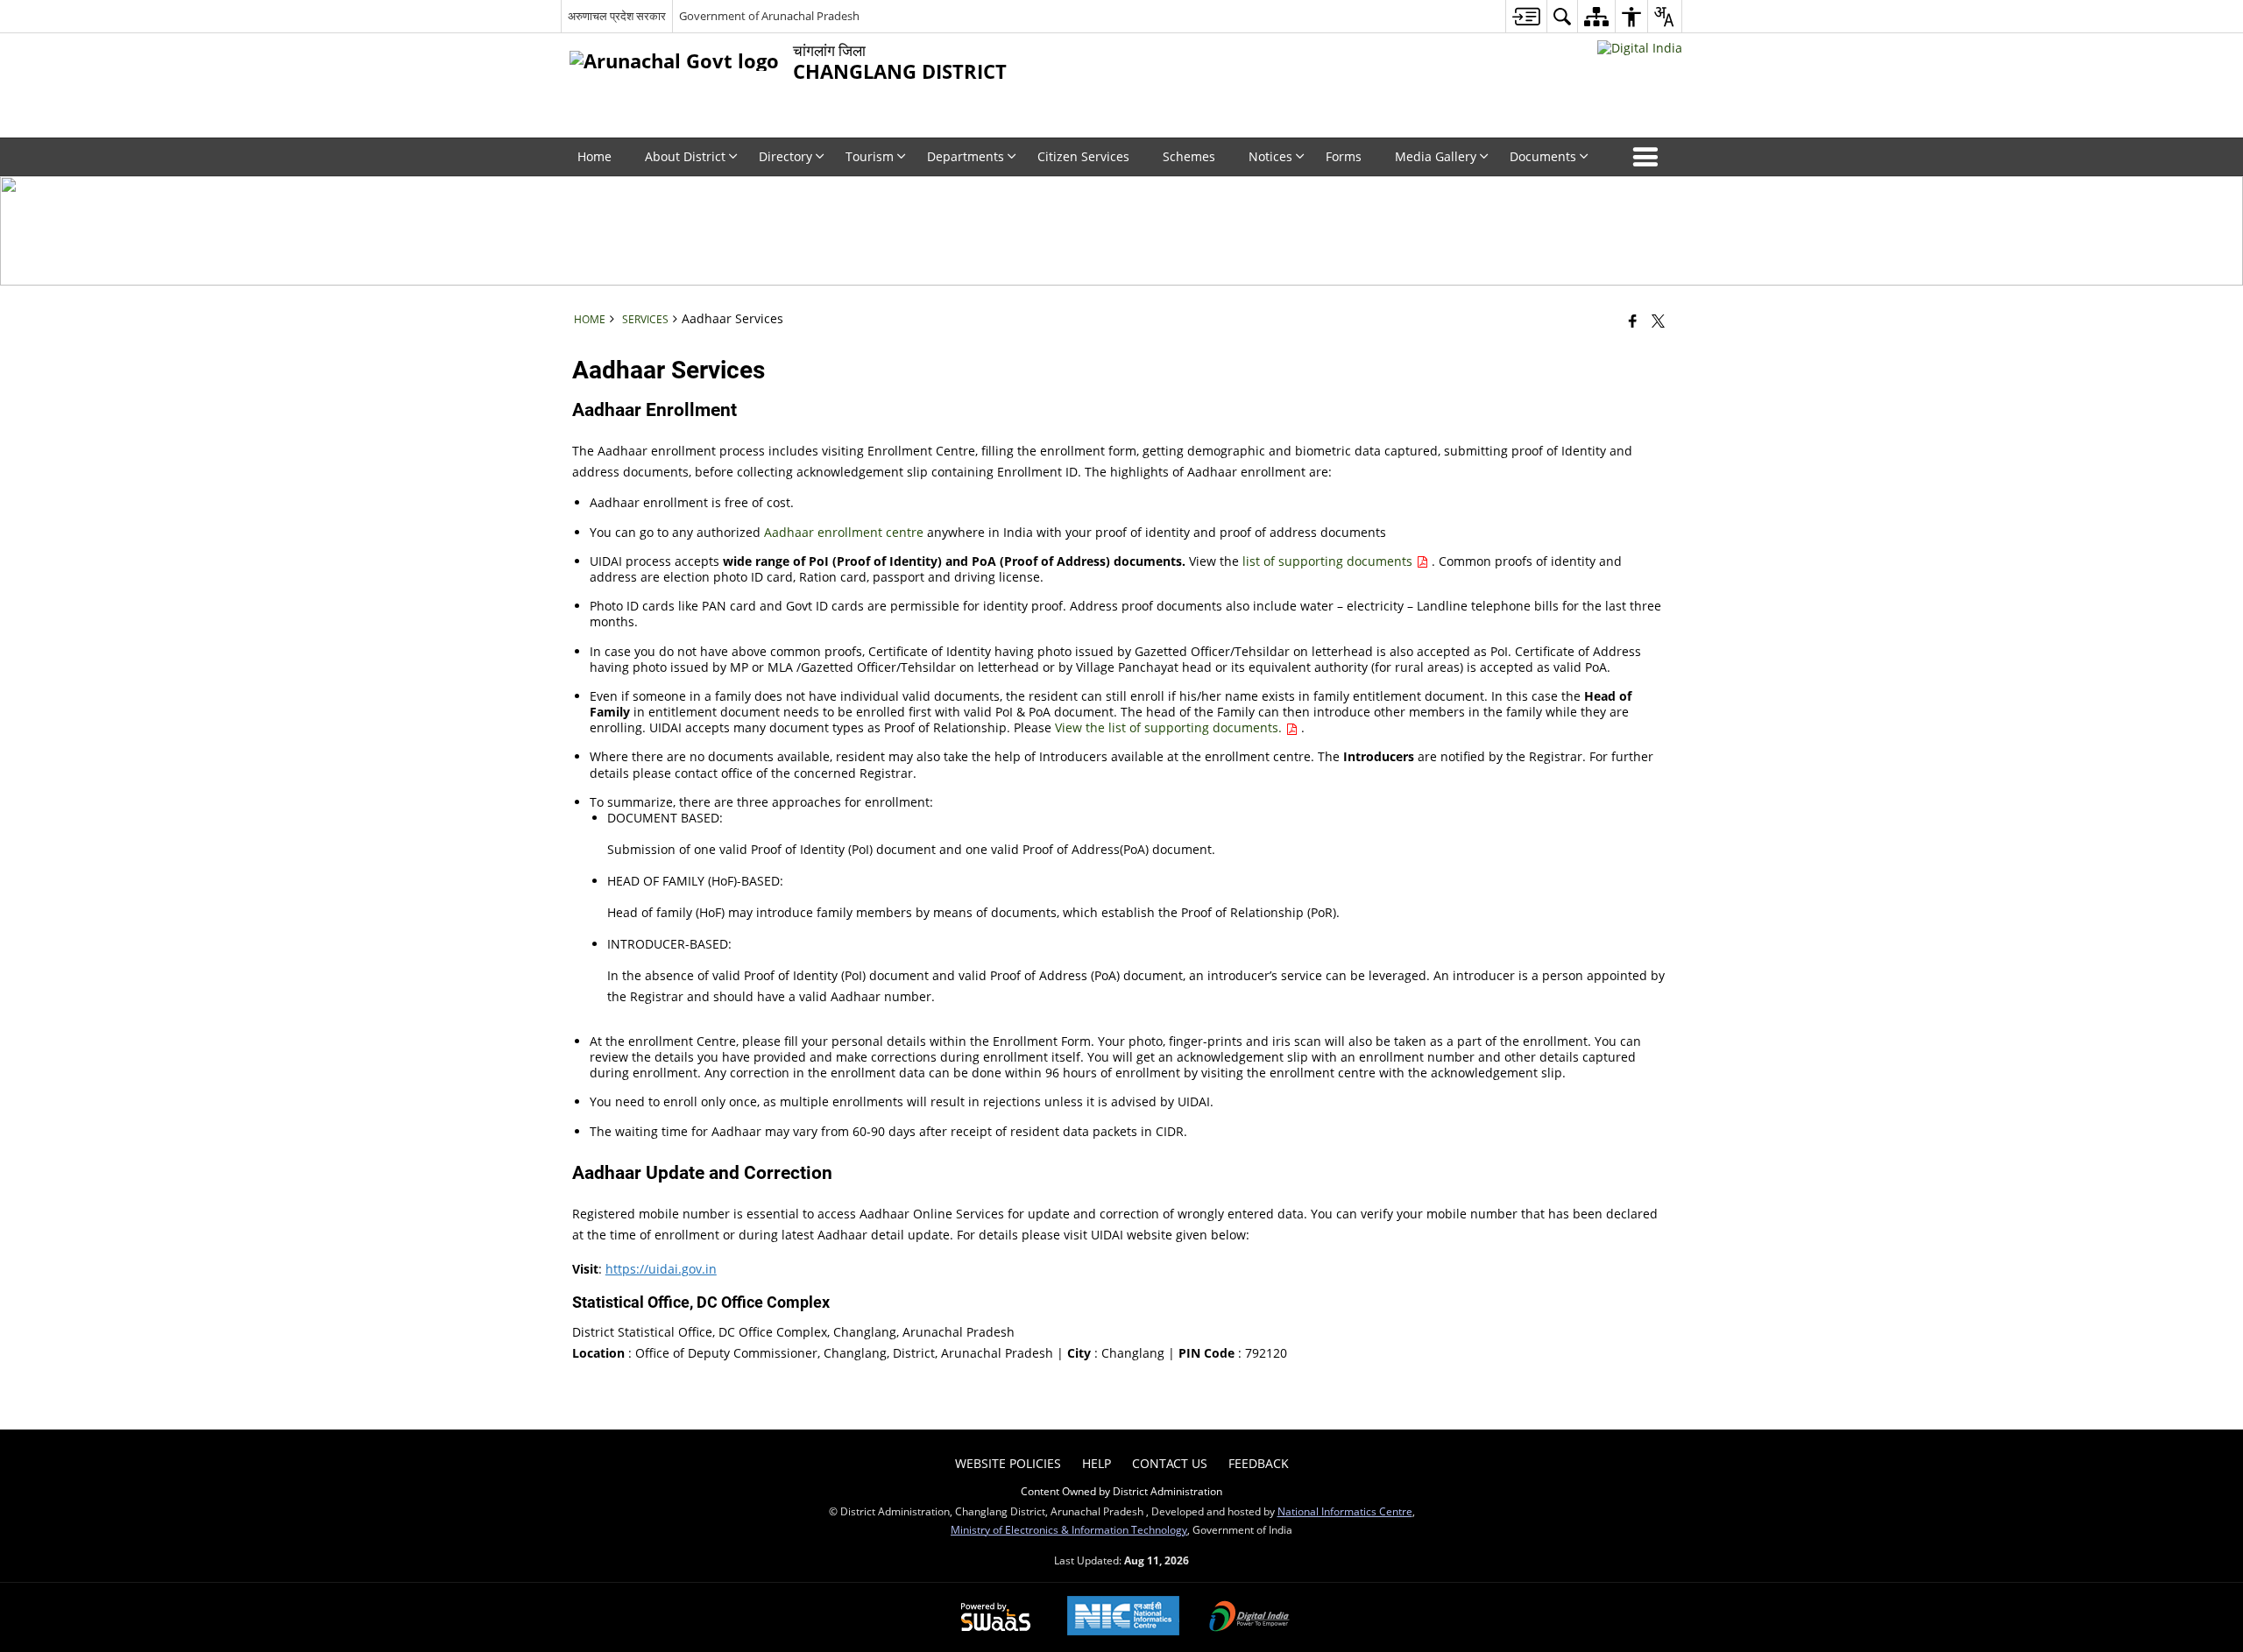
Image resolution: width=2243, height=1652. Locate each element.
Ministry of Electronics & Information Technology (1069, 1529)
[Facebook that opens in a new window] (1633, 321)
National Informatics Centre (1345, 1511)
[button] (1649, 157)
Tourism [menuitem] (870, 156)
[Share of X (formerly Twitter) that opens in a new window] (1658, 321)
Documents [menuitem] (1543, 156)
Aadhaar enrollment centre (846, 532)
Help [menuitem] (1097, 1463)
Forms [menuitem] (1344, 156)
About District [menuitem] (685, 156)
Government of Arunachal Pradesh (769, 16)
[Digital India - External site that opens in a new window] (1640, 48)
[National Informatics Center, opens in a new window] (1123, 1617)
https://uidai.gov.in (661, 1269)
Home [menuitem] (594, 156)
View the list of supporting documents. (1170, 727)
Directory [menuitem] (785, 156)
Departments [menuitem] (966, 156)
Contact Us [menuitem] (1170, 1463)
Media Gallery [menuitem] (1436, 156)
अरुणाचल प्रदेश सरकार (617, 16)
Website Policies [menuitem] (1008, 1463)
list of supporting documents (1329, 561)
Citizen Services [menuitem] (1083, 156)
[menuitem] (1526, 16)
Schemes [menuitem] (1189, 156)
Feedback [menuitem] (1259, 1463)
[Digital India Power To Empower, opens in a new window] (1249, 1618)
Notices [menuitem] (1270, 156)
